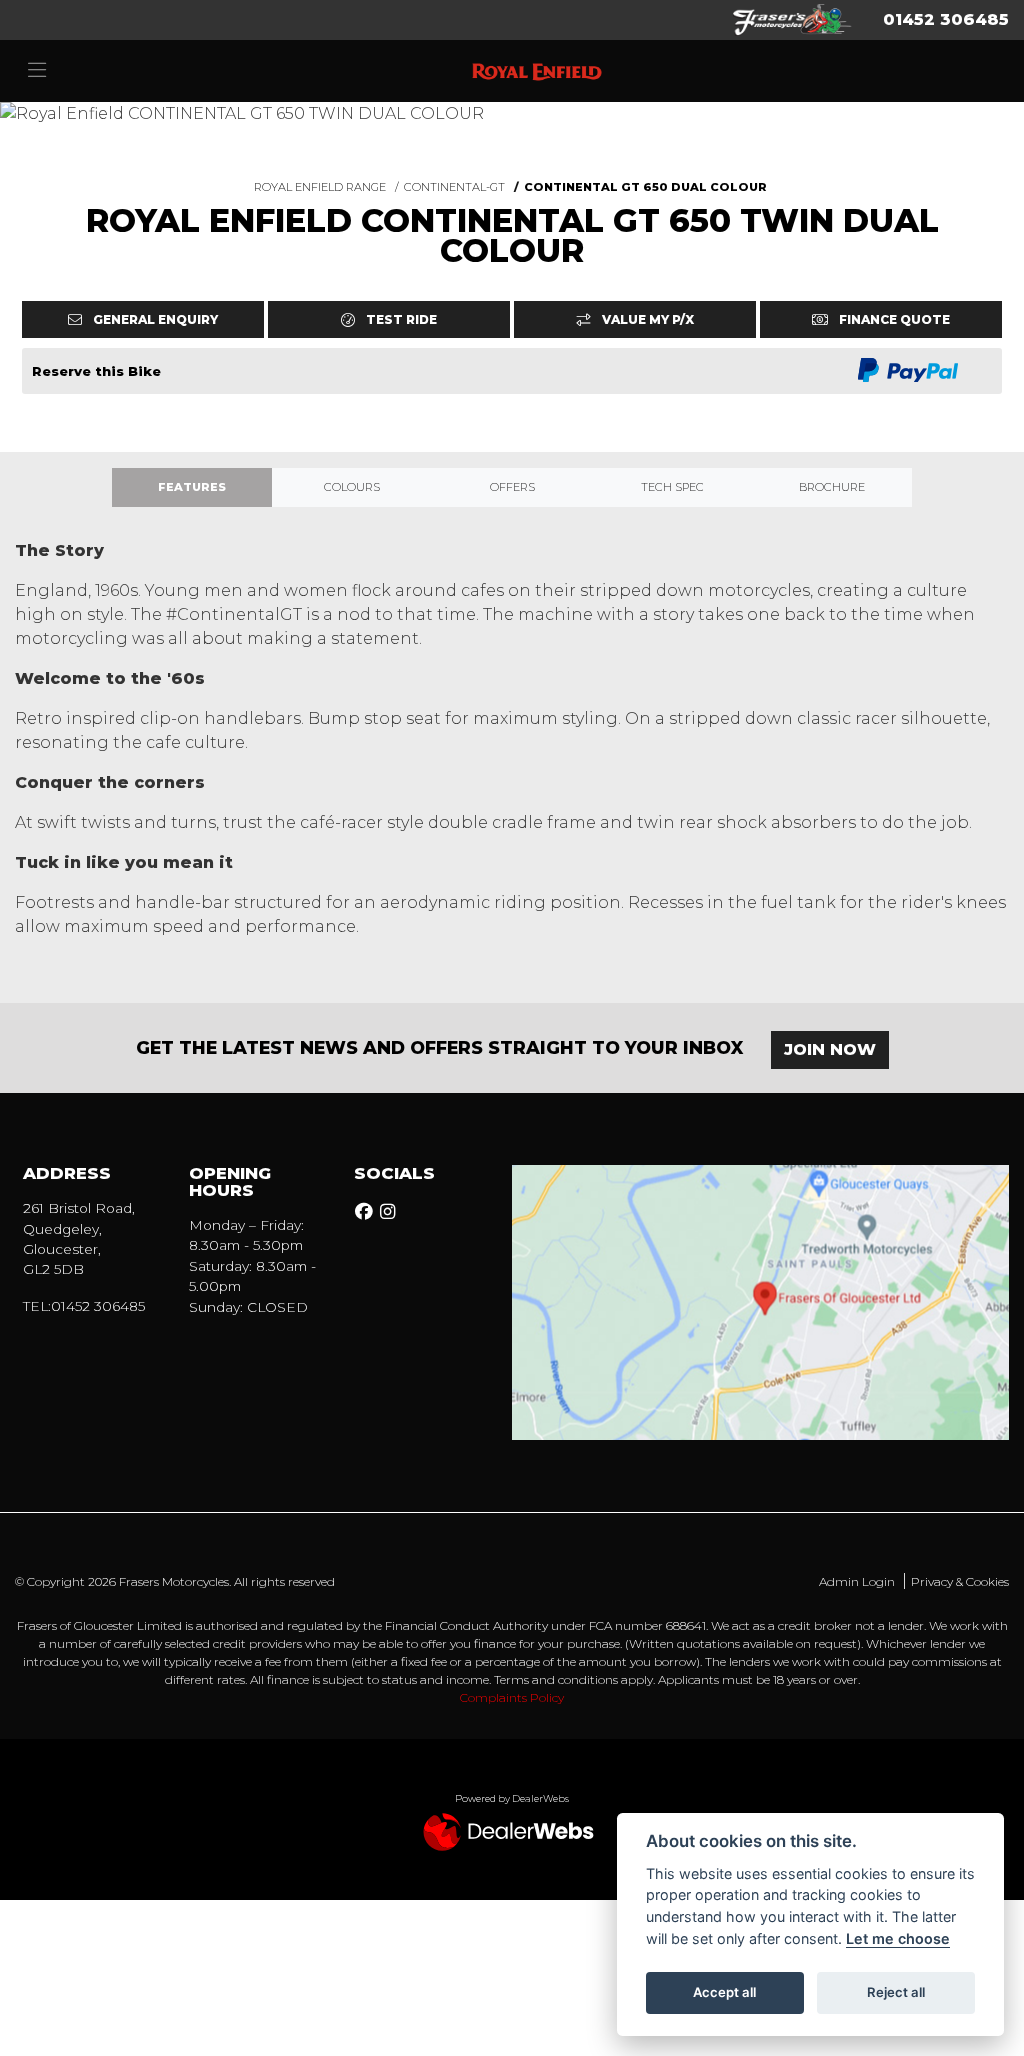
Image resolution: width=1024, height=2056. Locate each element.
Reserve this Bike (96, 371)
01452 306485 (946, 19)
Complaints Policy (512, 1697)
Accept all (724, 1992)
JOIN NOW (830, 1049)
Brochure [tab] (832, 487)
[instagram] (390, 1212)
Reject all (896, 1992)
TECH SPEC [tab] (672, 487)
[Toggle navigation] (37, 71)
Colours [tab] (352, 487)
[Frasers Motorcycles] (793, 18)
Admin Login (857, 1581)
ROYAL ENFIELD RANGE (320, 187)
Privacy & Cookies (960, 1581)
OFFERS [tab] (512, 487)
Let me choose (898, 1938)
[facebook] (366, 1212)
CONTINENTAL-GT (454, 187)
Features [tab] (192, 487)
